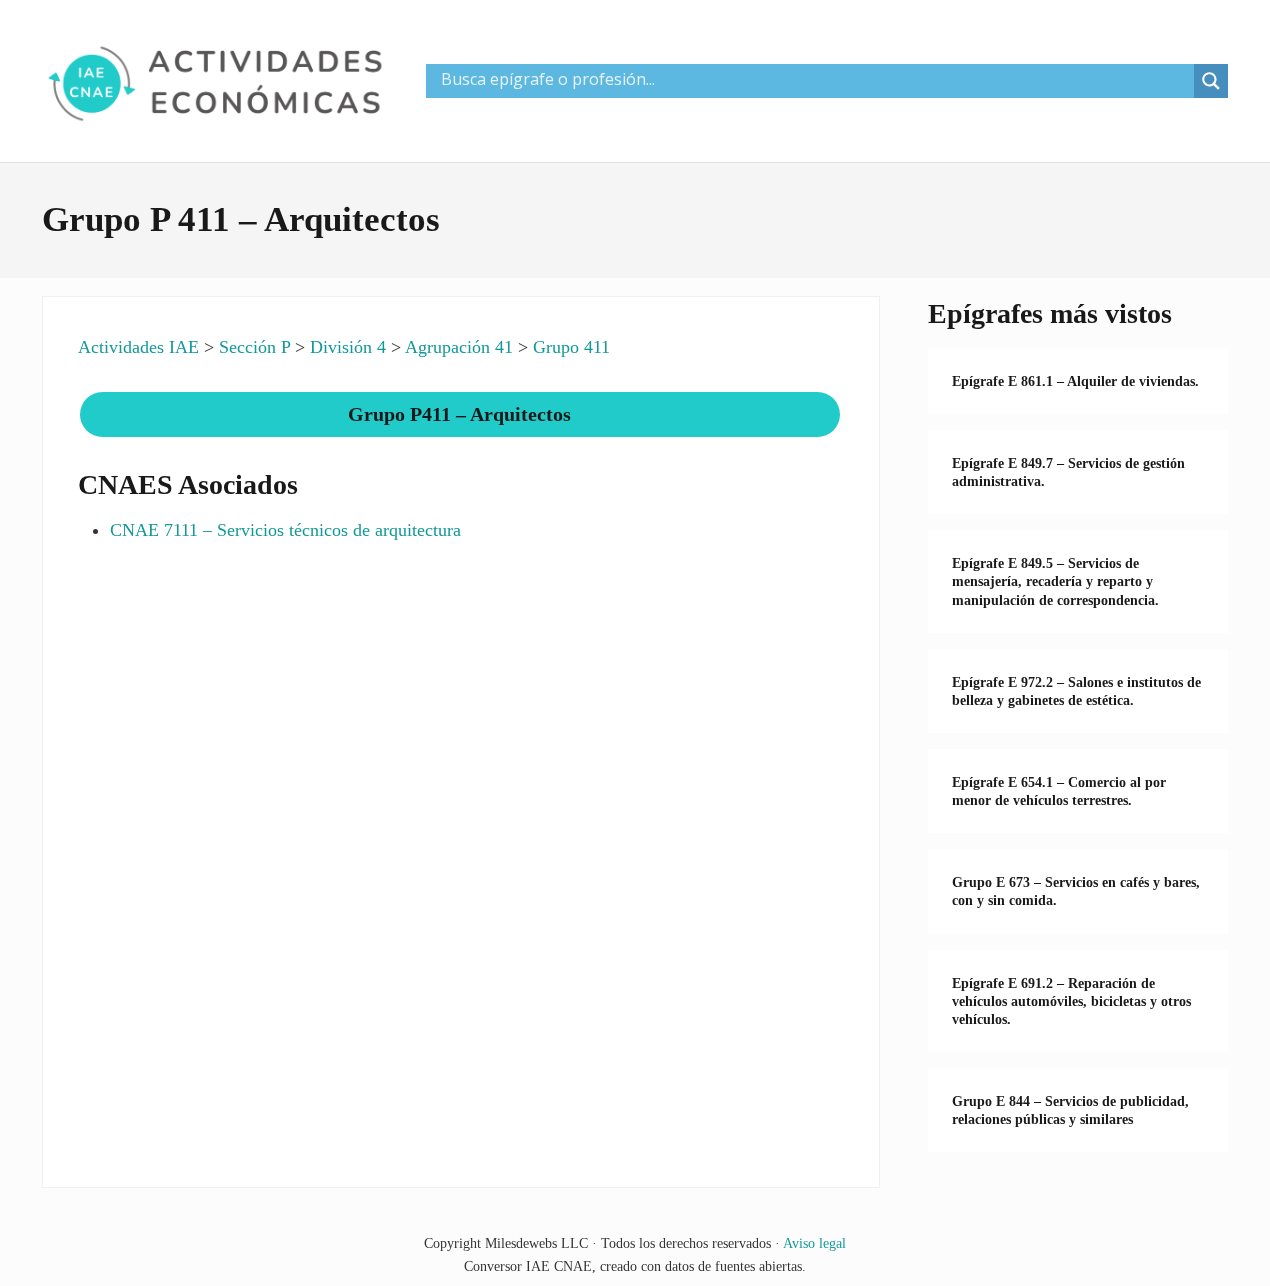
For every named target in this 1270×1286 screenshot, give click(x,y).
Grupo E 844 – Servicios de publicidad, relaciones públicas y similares (1070, 1110)
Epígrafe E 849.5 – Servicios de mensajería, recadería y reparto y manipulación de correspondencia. (1055, 581)
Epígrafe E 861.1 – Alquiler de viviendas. (1075, 381)
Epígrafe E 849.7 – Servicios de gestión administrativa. (1068, 472)
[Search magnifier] (1211, 81)
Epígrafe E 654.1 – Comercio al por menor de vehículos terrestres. (1059, 791)
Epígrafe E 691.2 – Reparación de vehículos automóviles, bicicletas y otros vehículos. (1071, 1001)
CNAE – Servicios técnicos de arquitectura (285, 530)
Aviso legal (814, 1243)
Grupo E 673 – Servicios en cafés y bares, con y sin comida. (1076, 891)
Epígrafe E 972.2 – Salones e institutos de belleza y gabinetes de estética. (1076, 691)
